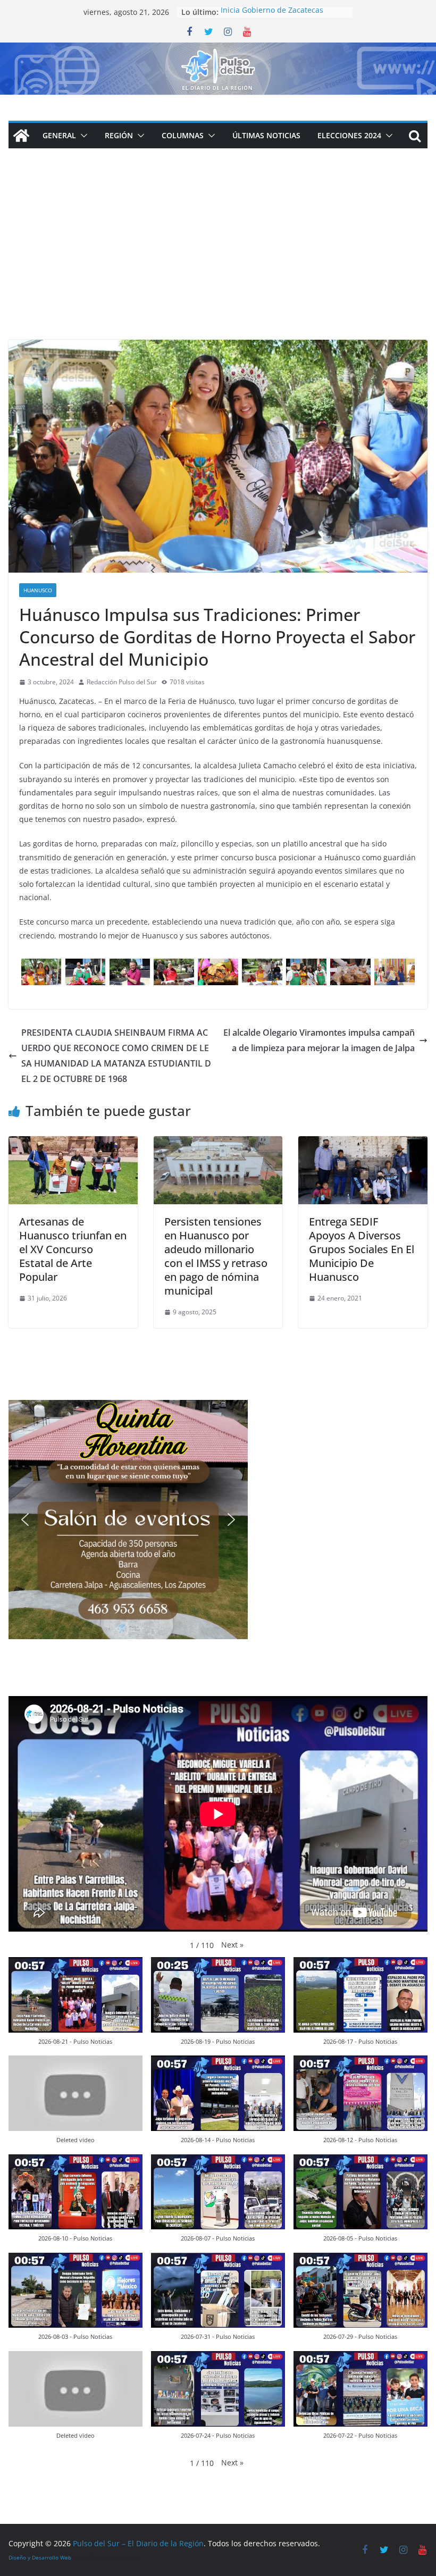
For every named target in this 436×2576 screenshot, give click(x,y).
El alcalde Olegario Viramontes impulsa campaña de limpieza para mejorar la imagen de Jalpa (319, 1040)
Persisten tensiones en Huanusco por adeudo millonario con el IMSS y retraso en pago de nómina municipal (216, 1256)
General (59, 135)
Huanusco (38, 590)
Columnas (183, 135)
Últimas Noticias (266, 135)
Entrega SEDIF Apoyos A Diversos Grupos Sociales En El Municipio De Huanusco (362, 1249)
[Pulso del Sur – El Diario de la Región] (218, 50)
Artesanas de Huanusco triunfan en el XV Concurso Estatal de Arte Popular (73, 1249)
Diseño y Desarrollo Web (40, 2557)
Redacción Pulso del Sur (122, 682)
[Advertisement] (218, 260)
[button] (82, 136)
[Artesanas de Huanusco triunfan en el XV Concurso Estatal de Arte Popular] (73, 1144)
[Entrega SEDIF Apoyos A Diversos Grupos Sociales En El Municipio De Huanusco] (363, 1144)
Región (119, 135)
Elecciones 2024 (349, 135)
